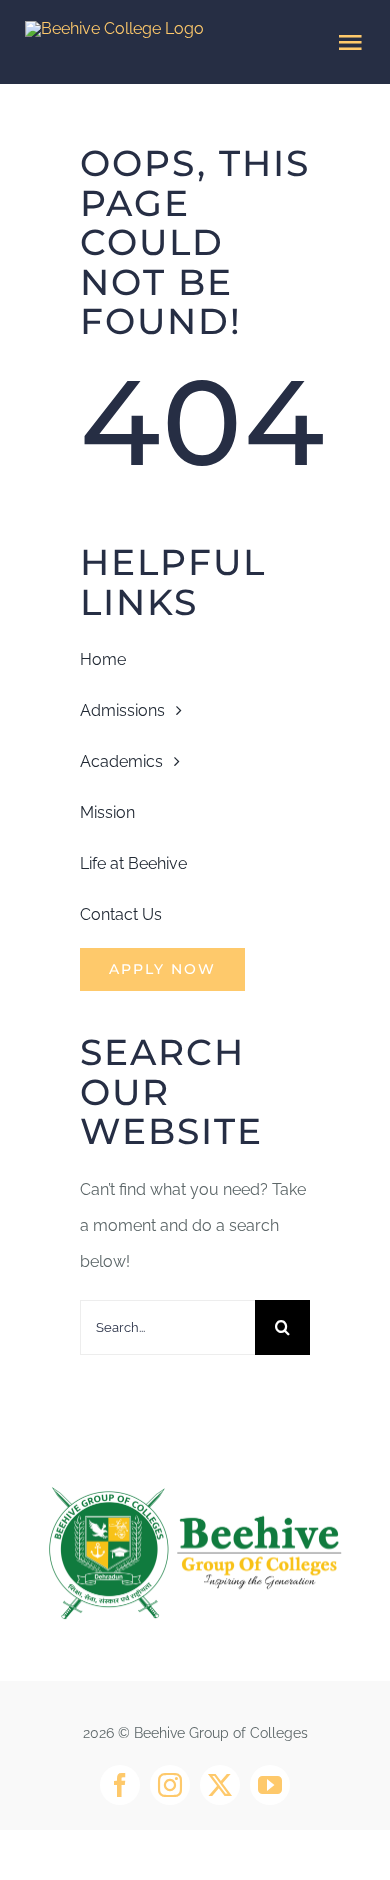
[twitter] (220, 1785)
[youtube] (270, 1785)
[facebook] (120, 1785)
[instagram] (170, 1785)
